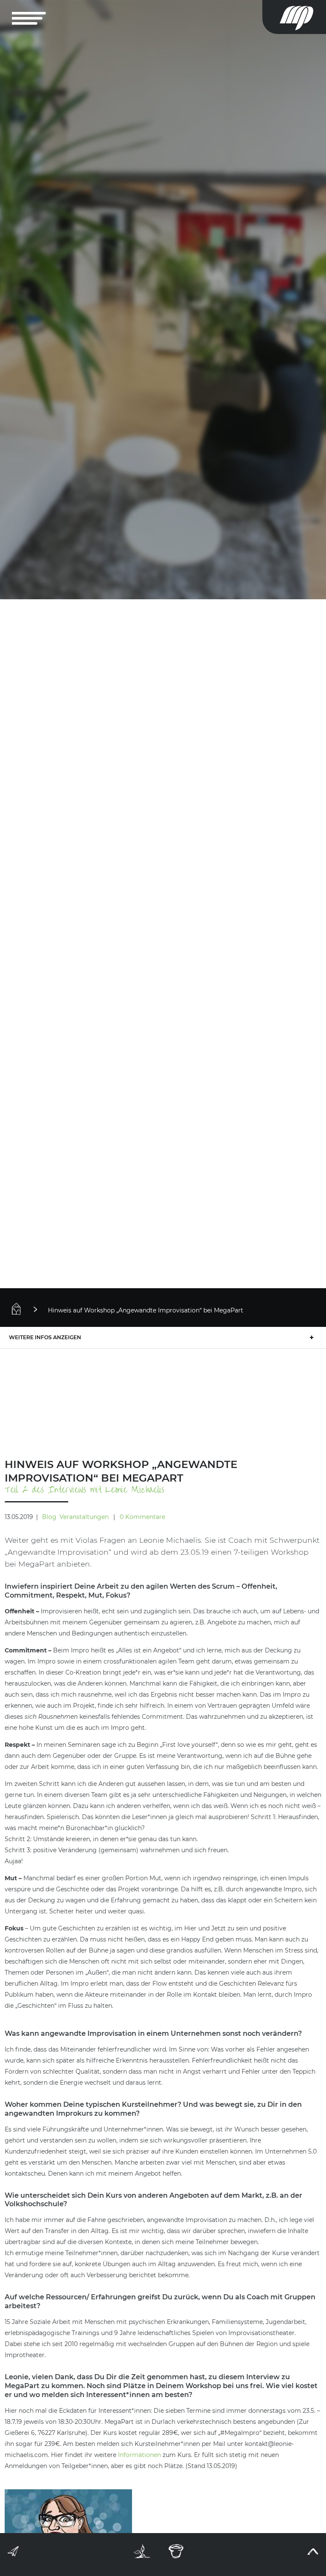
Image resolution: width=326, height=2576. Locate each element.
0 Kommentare (142, 1517)
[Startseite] (303, 17)
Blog (49, 1517)
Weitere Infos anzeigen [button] (45, 1337)
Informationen (139, 2455)
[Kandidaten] (142, 2551)
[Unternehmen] (176, 2551)
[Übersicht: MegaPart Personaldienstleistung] (28, 1309)
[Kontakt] (14, 2553)
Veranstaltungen (84, 1517)
